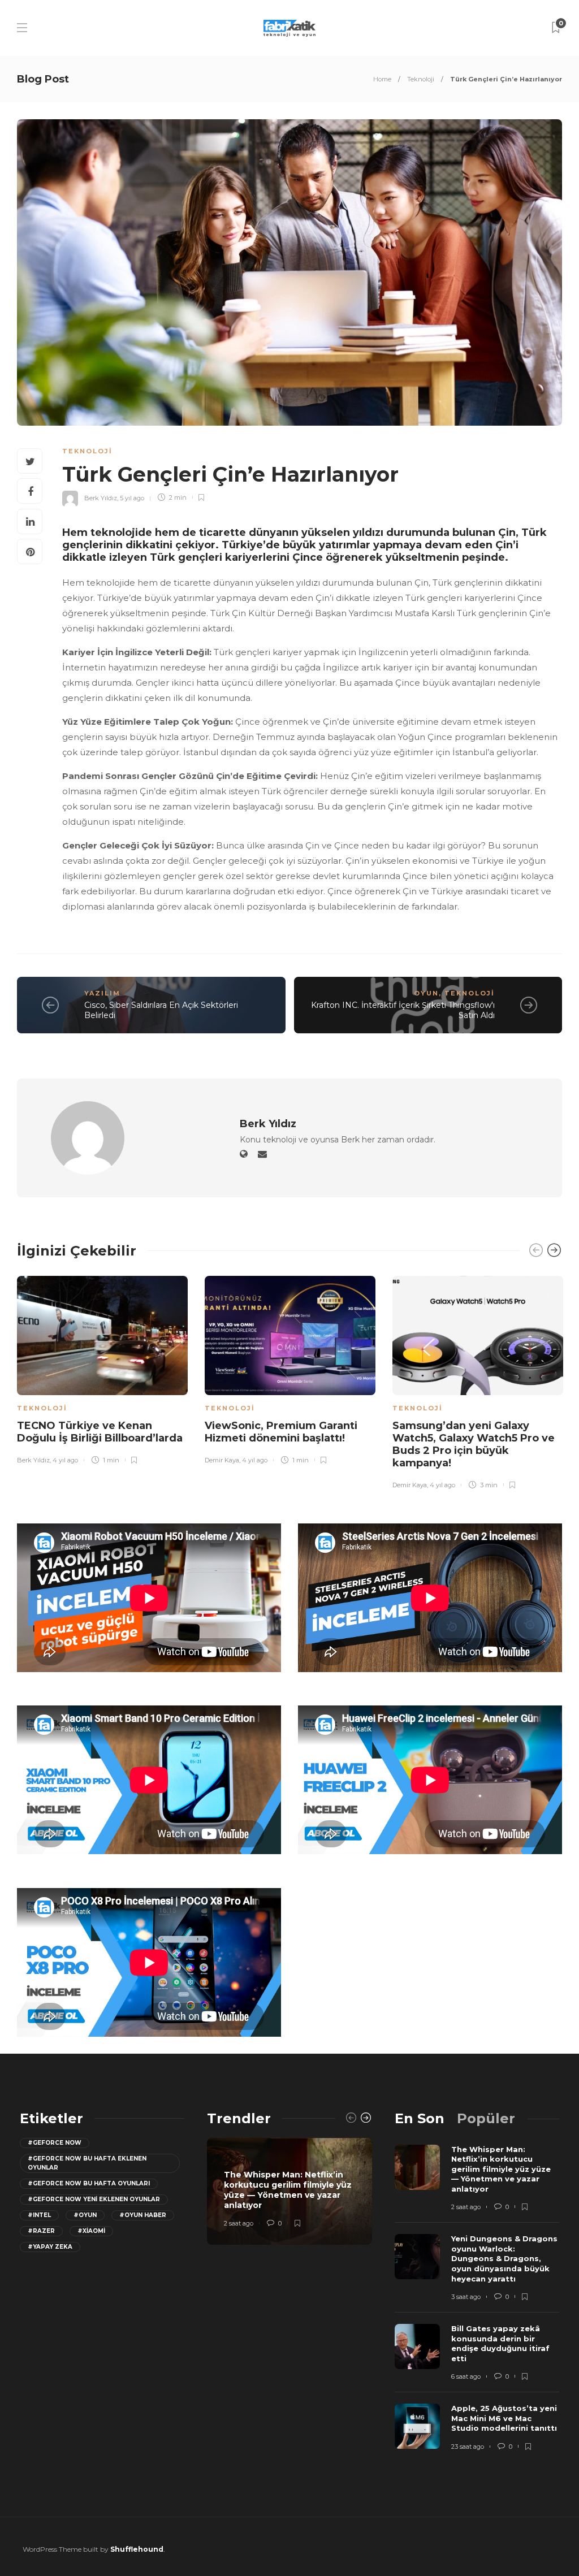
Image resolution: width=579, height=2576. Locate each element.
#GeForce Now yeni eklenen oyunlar (94, 2199)
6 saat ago (466, 2376)
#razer (41, 2231)
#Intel (39, 2215)
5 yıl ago (132, 497)
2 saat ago (239, 2223)
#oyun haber (143, 2215)
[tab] (420, 2118)
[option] (102, 1368)
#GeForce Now (55, 2143)
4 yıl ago (65, 1460)
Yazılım (102, 993)
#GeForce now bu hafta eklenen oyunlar (87, 2163)
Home (382, 79)
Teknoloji (421, 79)
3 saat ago (466, 2297)
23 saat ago (468, 2447)
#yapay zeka (50, 2247)
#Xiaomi (91, 2231)
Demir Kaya (222, 1460)
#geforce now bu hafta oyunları (89, 2183)
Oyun (426, 993)
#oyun (85, 2215)
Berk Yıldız (101, 497)
